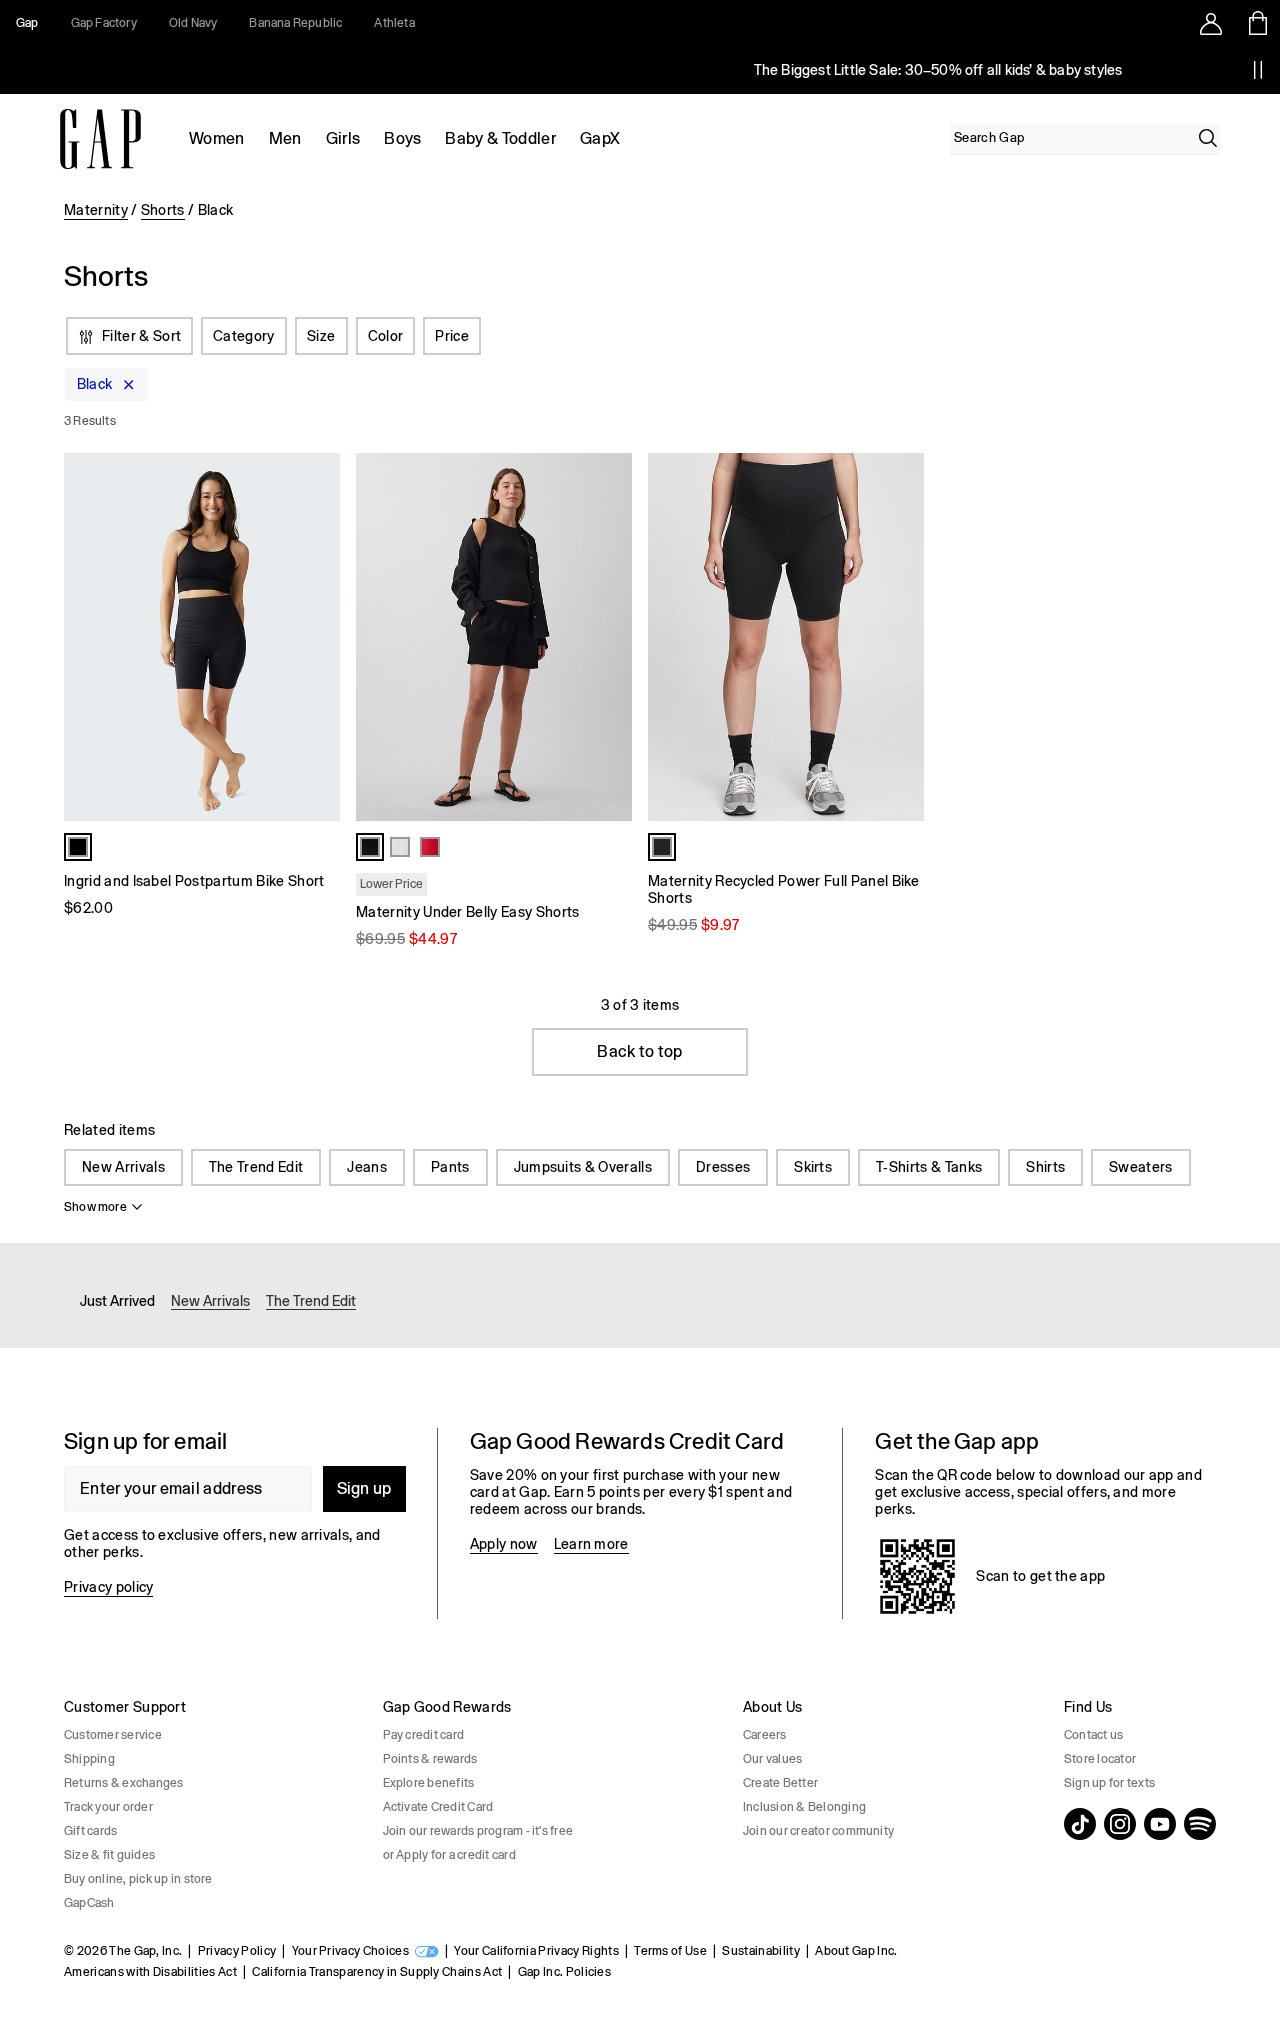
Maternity (96, 210)
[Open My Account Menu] (1211, 23)
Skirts (813, 1167)
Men (285, 138)
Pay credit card (424, 1735)
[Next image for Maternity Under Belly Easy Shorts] (608, 637)
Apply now (504, 1544)
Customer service (113, 1735)
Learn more (591, 1544)
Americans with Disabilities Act (150, 1972)
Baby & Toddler (500, 138)
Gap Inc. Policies (564, 1972)
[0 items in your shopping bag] (1256, 23)
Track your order (108, 1807)
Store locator (1100, 1759)
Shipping (89, 1759)
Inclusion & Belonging (804, 1807)
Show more (95, 1207)
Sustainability (760, 1951)
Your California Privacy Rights (536, 1951)
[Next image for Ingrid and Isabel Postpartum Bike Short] (316, 637)
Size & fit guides (109, 1855)
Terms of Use (670, 1951)
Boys (402, 138)
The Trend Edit (256, 1167)
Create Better (780, 1783)
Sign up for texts (1109, 1783)
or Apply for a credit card (449, 1855)
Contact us (1093, 1735)
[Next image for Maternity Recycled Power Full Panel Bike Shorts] (900, 637)
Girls (343, 138)
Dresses (723, 1167)
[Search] (1208, 138)
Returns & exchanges (124, 1783)
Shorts (163, 210)
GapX (600, 138)
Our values (772, 1759)
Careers (765, 1735)
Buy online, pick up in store (138, 1879)
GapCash (89, 1903)
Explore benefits (429, 1783)
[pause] (1258, 70)
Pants (450, 1167)
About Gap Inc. (856, 1951)
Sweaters (1141, 1167)
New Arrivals (123, 1167)
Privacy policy (108, 1587)
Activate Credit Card (438, 1807)
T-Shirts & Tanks (929, 1167)
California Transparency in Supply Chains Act (377, 1972)
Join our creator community (818, 1831)
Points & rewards (430, 1759)
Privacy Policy (237, 1951)
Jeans (367, 1167)
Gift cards (90, 1831)
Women (217, 138)
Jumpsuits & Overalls (583, 1167)
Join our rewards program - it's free (478, 1831)
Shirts (1045, 1167)
